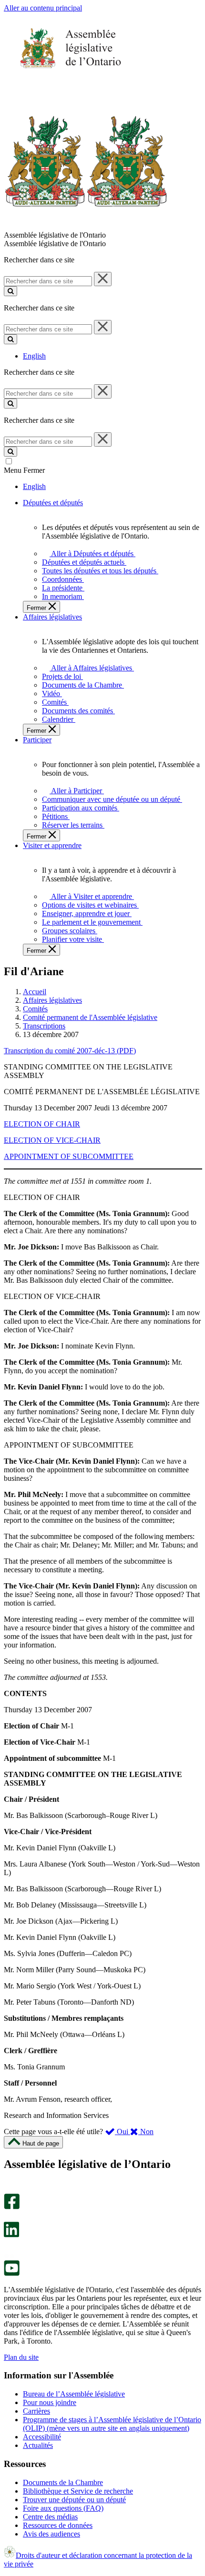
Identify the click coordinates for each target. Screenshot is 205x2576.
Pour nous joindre (50, 2402)
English (34, 356)
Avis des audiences (51, 2534)
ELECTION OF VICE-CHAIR (52, 1140)
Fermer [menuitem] (37, 608)
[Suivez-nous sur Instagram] (9, 2189)
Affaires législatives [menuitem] (52, 617)
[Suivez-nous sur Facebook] (12, 2207)
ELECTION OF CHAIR (42, 1124)
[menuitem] (91, 554)
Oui (123, 2132)
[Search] (10, 291)
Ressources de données (58, 2525)
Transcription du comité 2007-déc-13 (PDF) (70, 1051)
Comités (35, 1009)
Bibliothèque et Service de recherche (78, 2491)
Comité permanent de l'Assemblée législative (90, 1017)
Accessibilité (42, 2437)
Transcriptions (44, 1026)
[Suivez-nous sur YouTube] (12, 2273)
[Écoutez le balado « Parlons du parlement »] (8, 2247)
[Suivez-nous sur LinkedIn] (11, 2235)
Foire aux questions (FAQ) (63, 2508)
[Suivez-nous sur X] (9, 2217)
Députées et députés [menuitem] (53, 503)
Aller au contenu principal (43, 8)
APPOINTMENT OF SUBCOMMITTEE (69, 1156)
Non (146, 2132)
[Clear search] (103, 279)
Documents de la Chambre (63, 2482)
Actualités (38, 2445)
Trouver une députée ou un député (74, 2500)
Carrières (36, 2411)
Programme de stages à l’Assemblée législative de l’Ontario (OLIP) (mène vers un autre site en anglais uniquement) (112, 2424)
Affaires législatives (52, 1000)
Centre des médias (50, 2517)
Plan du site (21, 2357)
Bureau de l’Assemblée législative (74, 2394)
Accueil (35, 992)
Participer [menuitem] (37, 740)
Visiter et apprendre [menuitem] (52, 845)
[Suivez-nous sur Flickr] (9, 2256)
